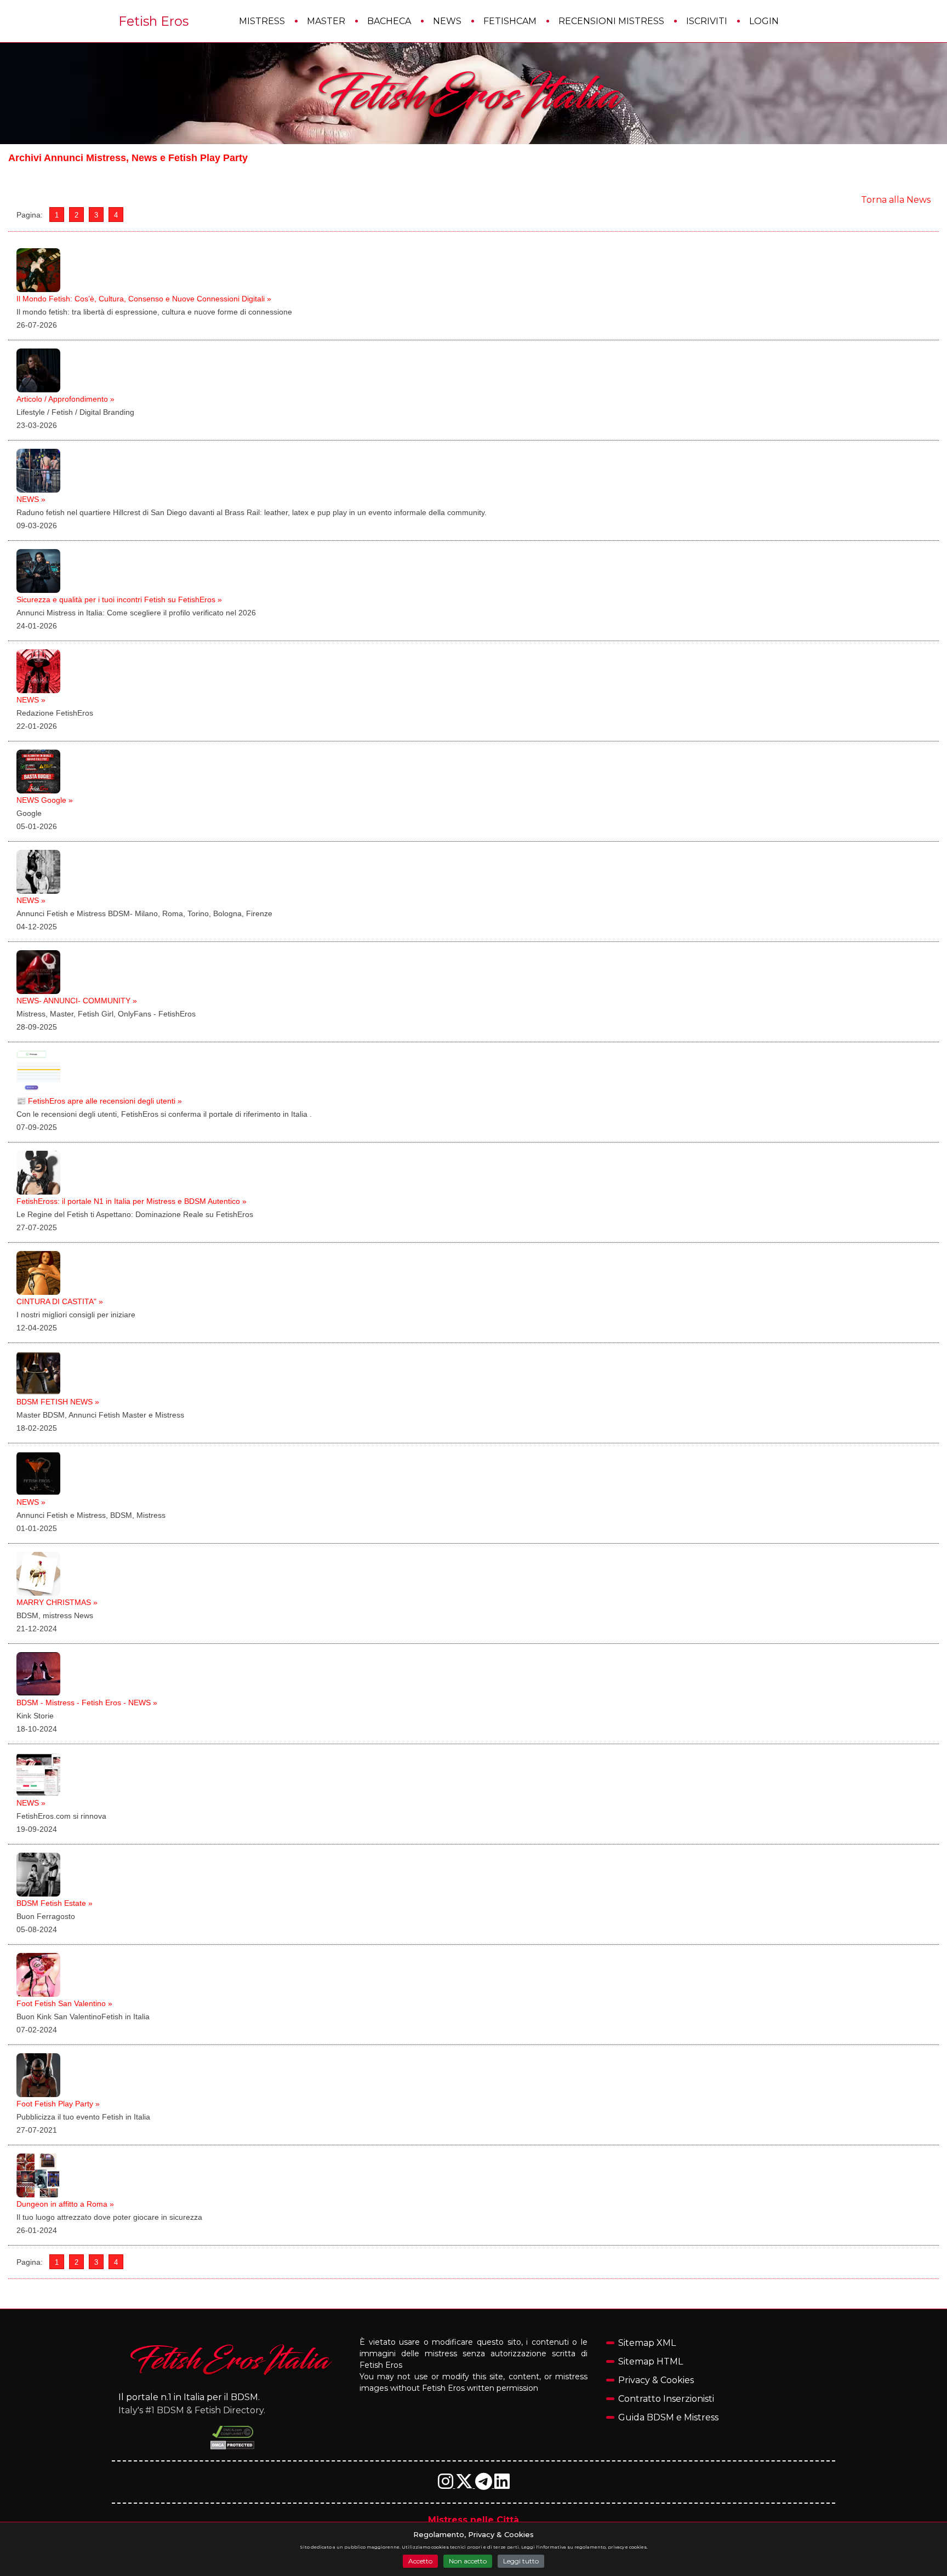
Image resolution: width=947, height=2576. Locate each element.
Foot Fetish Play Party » (58, 2104)
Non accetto (468, 2561)
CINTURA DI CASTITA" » (60, 1301)
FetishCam (510, 21)
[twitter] (465, 2485)
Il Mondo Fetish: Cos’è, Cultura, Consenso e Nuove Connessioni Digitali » (144, 299)
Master (326, 21)
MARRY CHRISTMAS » (57, 1602)
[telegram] (485, 2485)
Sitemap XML (647, 2343)
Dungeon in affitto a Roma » (65, 2204)
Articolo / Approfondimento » (65, 399)
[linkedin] (502, 2485)
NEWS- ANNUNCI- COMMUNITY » (77, 1001)
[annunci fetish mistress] (232, 2359)
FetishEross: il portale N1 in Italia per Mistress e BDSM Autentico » (132, 1201)
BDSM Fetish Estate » (55, 1903)
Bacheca (389, 21)
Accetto (420, 2561)
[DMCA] (233, 2432)
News (447, 21)
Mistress (262, 21)
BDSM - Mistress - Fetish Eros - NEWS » (87, 1703)
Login (764, 21)
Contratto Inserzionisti (666, 2399)
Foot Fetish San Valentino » (64, 2003)
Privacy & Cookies (656, 2380)
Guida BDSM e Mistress (668, 2417)
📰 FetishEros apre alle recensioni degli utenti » (99, 1101)
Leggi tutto (521, 2561)
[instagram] (447, 2485)
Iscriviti (707, 21)
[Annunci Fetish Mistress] (473, 94)
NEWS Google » (45, 800)
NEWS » (31, 499)
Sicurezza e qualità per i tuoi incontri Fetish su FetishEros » (119, 599)
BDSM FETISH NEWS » (58, 1402)
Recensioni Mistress (611, 21)
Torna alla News (896, 200)
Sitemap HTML (651, 2361)
